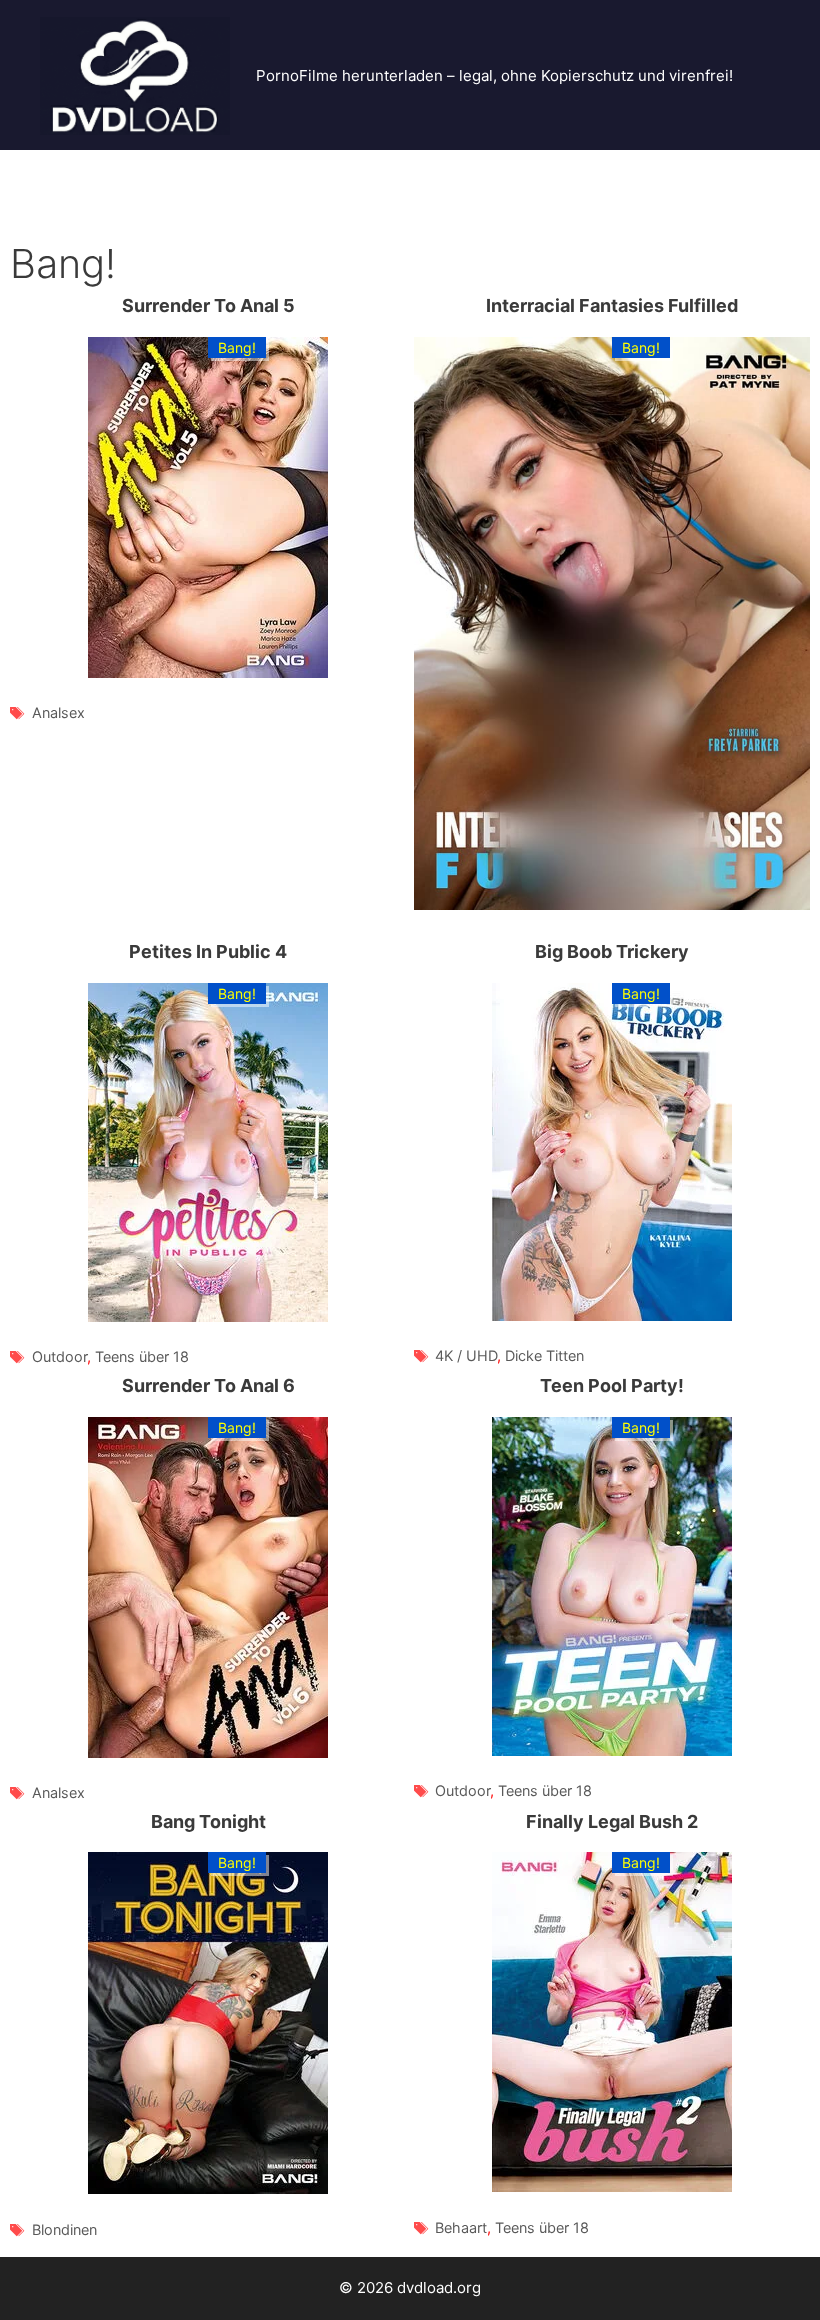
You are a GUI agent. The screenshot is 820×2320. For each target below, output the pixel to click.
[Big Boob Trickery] (612, 1156)
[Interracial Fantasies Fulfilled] (612, 627)
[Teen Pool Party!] (612, 1590)
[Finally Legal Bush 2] (612, 2026)
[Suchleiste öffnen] (786, 210)
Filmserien (673, 169)
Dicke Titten (544, 1355)
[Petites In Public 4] (208, 1156)
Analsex (58, 712)
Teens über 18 (142, 1356)
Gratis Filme (350, 169)
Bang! (237, 347)
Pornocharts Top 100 (246, 209)
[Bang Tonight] (208, 2027)
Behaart (461, 2227)
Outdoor (59, 1356)
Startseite (59, 169)
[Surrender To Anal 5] (208, 511)
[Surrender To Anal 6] (208, 1591)
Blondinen (64, 2229)
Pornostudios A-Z (503, 169)
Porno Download (201, 169)
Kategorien (63, 209)
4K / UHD (466, 1355)
